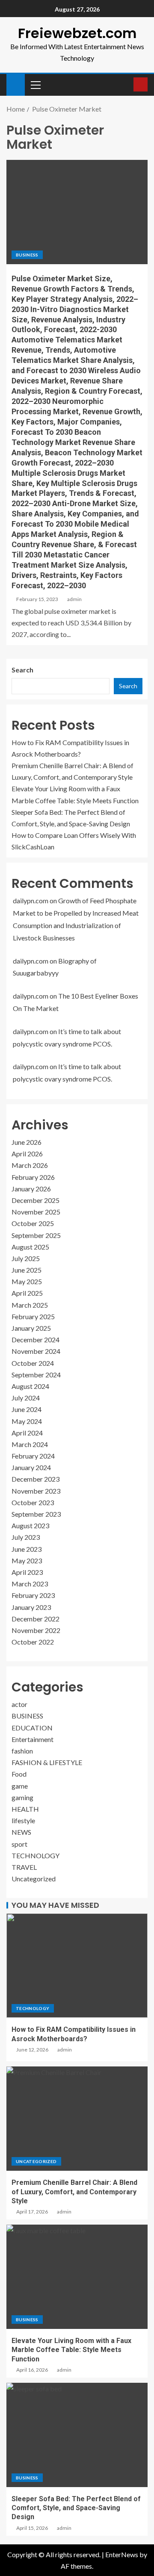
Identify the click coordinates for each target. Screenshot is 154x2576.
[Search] (126, 85)
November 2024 (36, 1351)
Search (22, 670)
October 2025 (33, 1223)
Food (19, 1774)
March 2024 (30, 1444)
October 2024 (33, 1363)
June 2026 (27, 1142)
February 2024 (33, 1456)
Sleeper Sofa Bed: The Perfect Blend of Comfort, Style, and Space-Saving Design (76, 2508)
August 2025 (30, 1247)
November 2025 (36, 1212)
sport (19, 1844)
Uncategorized (34, 1879)
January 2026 (31, 1189)
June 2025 (27, 1270)
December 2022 (36, 1619)
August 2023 (30, 1525)
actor (19, 1704)
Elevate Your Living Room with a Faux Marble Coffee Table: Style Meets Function (71, 2350)
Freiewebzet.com (77, 33)
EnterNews (122, 2554)
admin (74, 599)
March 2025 (30, 1305)
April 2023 (27, 1572)
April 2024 (27, 1433)
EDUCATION (32, 1728)
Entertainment (33, 1739)
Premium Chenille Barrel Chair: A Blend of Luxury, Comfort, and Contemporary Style (74, 2192)
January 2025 (31, 1328)
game (20, 1786)
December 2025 (36, 1200)
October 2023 (33, 1502)
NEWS (21, 1832)
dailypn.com (31, 900)
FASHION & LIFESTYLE (47, 1762)
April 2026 (27, 1154)
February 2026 (33, 1177)
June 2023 (27, 1549)
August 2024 (30, 1386)
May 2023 (27, 1561)
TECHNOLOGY (36, 1855)
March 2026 (30, 1165)
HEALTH (25, 1809)
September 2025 (36, 1235)
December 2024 (36, 1340)
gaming (22, 1797)
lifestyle (23, 1820)
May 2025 (27, 1281)
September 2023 (36, 1514)
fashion (22, 1751)
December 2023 (36, 1479)
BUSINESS (27, 255)
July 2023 (26, 1537)
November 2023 (36, 1491)
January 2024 (31, 1467)
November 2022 (36, 1630)
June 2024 (27, 1409)
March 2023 (30, 1584)
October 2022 (33, 1642)
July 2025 (26, 1258)
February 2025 (33, 1316)
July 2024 (26, 1398)
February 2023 (33, 1595)
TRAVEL (24, 1867)
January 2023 (31, 1607)
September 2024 (36, 1375)
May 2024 (27, 1421)
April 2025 (27, 1293)
